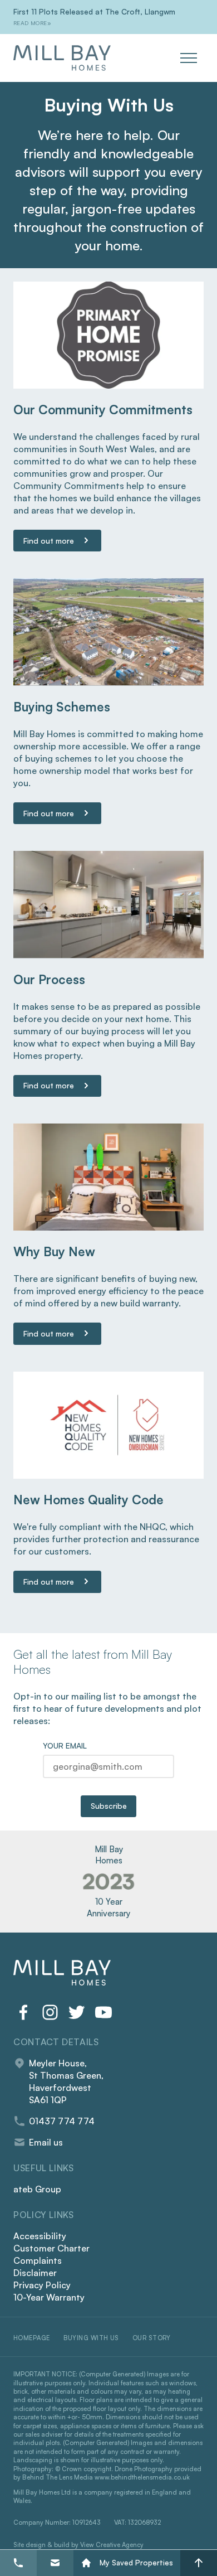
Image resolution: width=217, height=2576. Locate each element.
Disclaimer (35, 2273)
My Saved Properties (136, 2563)
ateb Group (37, 2189)
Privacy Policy (42, 2285)
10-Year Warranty (49, 2297)
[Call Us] (18, 2563)
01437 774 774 (62, 2121)
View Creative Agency (112, 2545)
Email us (46, 2142)
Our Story (152, 2338)
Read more (30, 23)
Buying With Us (91, 2338)
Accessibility (40, 2236)
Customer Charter (51, 2248)
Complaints (38, 2260)
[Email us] (55, 2563)
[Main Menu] (192, 58)
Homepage (32, 2338)
